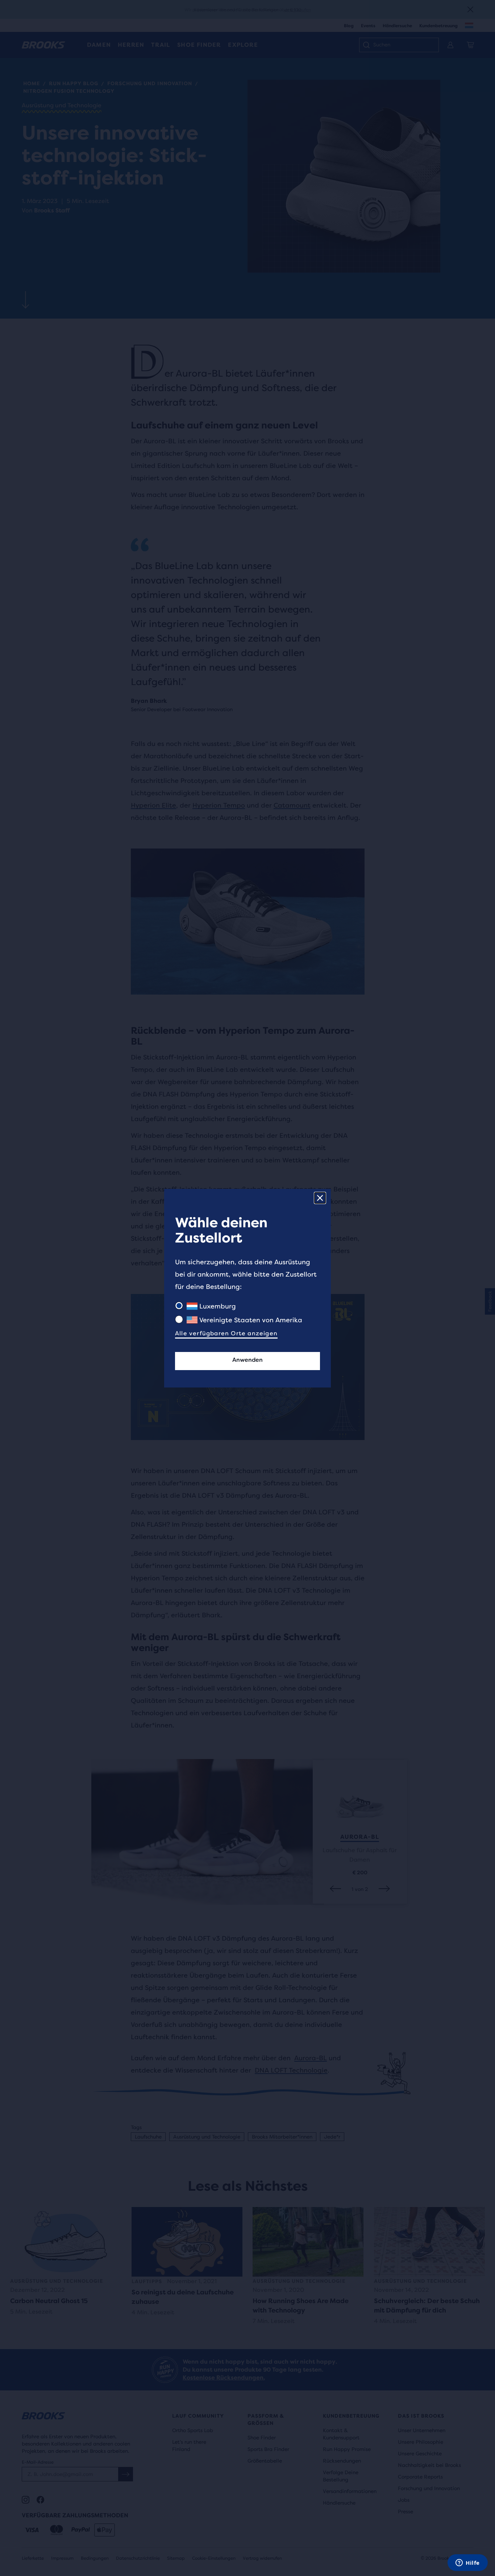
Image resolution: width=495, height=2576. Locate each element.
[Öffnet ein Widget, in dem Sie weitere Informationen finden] (468, 2563)
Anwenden (247, 1360)
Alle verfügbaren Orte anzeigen (226, 1333)
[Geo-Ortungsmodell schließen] (320, 1198)
